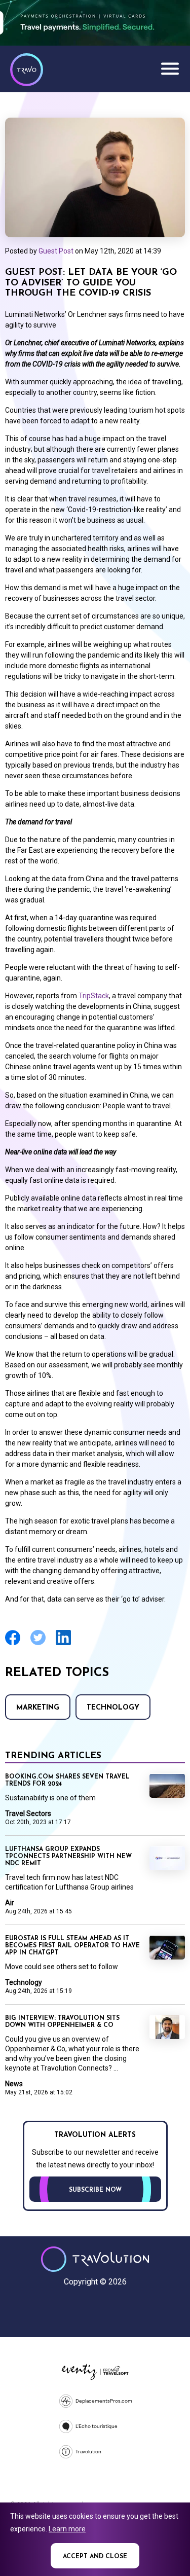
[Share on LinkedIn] (63, 1644)
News (14, 2084)
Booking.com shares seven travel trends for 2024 (67, 1781)
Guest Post (56, 251)
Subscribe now (95, 2190)
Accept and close (95, 2557)
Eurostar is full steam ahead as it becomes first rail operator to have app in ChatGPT (72, 1946)
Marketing (38, 1708)
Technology (113, 1708)
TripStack (94, 996)
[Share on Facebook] (13, 1644)
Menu (170, 68)
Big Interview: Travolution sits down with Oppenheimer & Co (62, 2022)
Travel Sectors (28, 1813)
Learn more (67, 2529)
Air (10, 1903)
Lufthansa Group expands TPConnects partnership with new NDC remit (68, 1857)
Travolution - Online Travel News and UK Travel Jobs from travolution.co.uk (95, 2259)
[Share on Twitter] (38, 1644)
